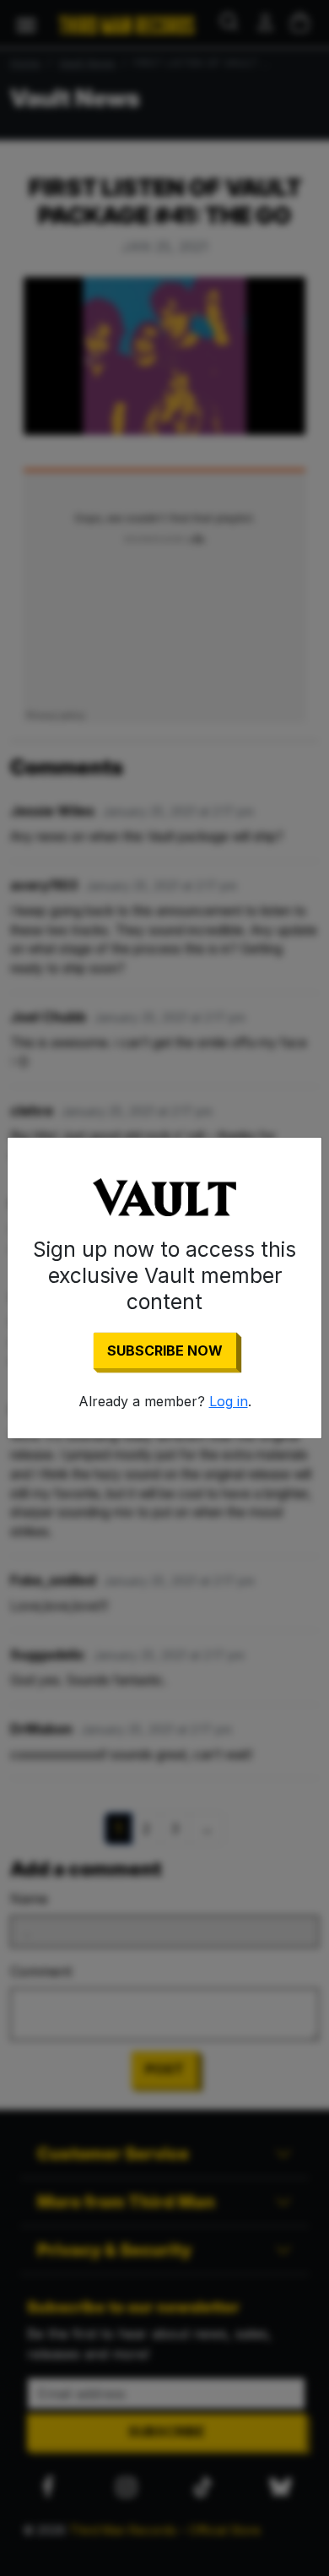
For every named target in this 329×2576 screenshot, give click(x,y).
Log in (229, 1401)
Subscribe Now (165, 1350)
